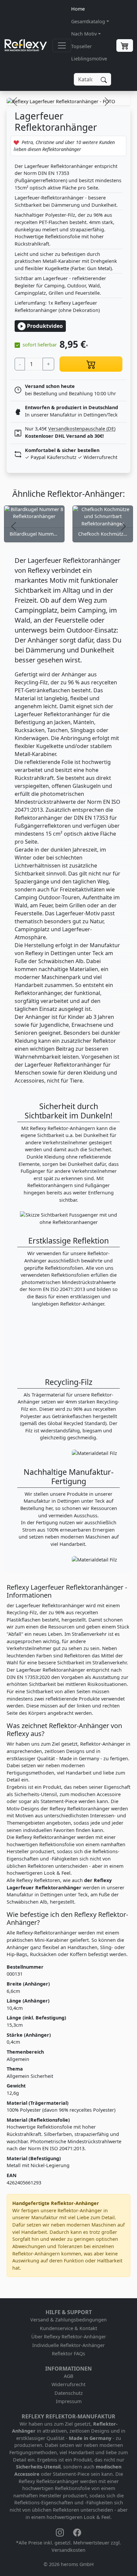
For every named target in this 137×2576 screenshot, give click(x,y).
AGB (68, 2376)
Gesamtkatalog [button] (88, 21)
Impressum (69, 2401)
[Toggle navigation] (62, 45)
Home (78, 9)
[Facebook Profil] (77, 2532)
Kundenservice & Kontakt (68, 2328)
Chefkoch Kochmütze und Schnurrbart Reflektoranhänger (103, 534)
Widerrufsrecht (68, 2384)
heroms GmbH (77, 2564)
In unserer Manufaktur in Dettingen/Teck (71, 415)
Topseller (81, 46)
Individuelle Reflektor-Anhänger (68, 2345)
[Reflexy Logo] (26, 45)
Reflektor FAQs (68, 2353)
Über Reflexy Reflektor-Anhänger (69, 2337)
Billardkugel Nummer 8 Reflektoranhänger (34, 534)
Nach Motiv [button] (84, 34)
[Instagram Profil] (61, 2532)
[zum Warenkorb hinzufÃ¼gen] (91, 364)
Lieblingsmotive (89, 59)
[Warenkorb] (125, 45)
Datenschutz (69, 2393)
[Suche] (104, 79)
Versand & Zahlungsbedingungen (68, 2320)
